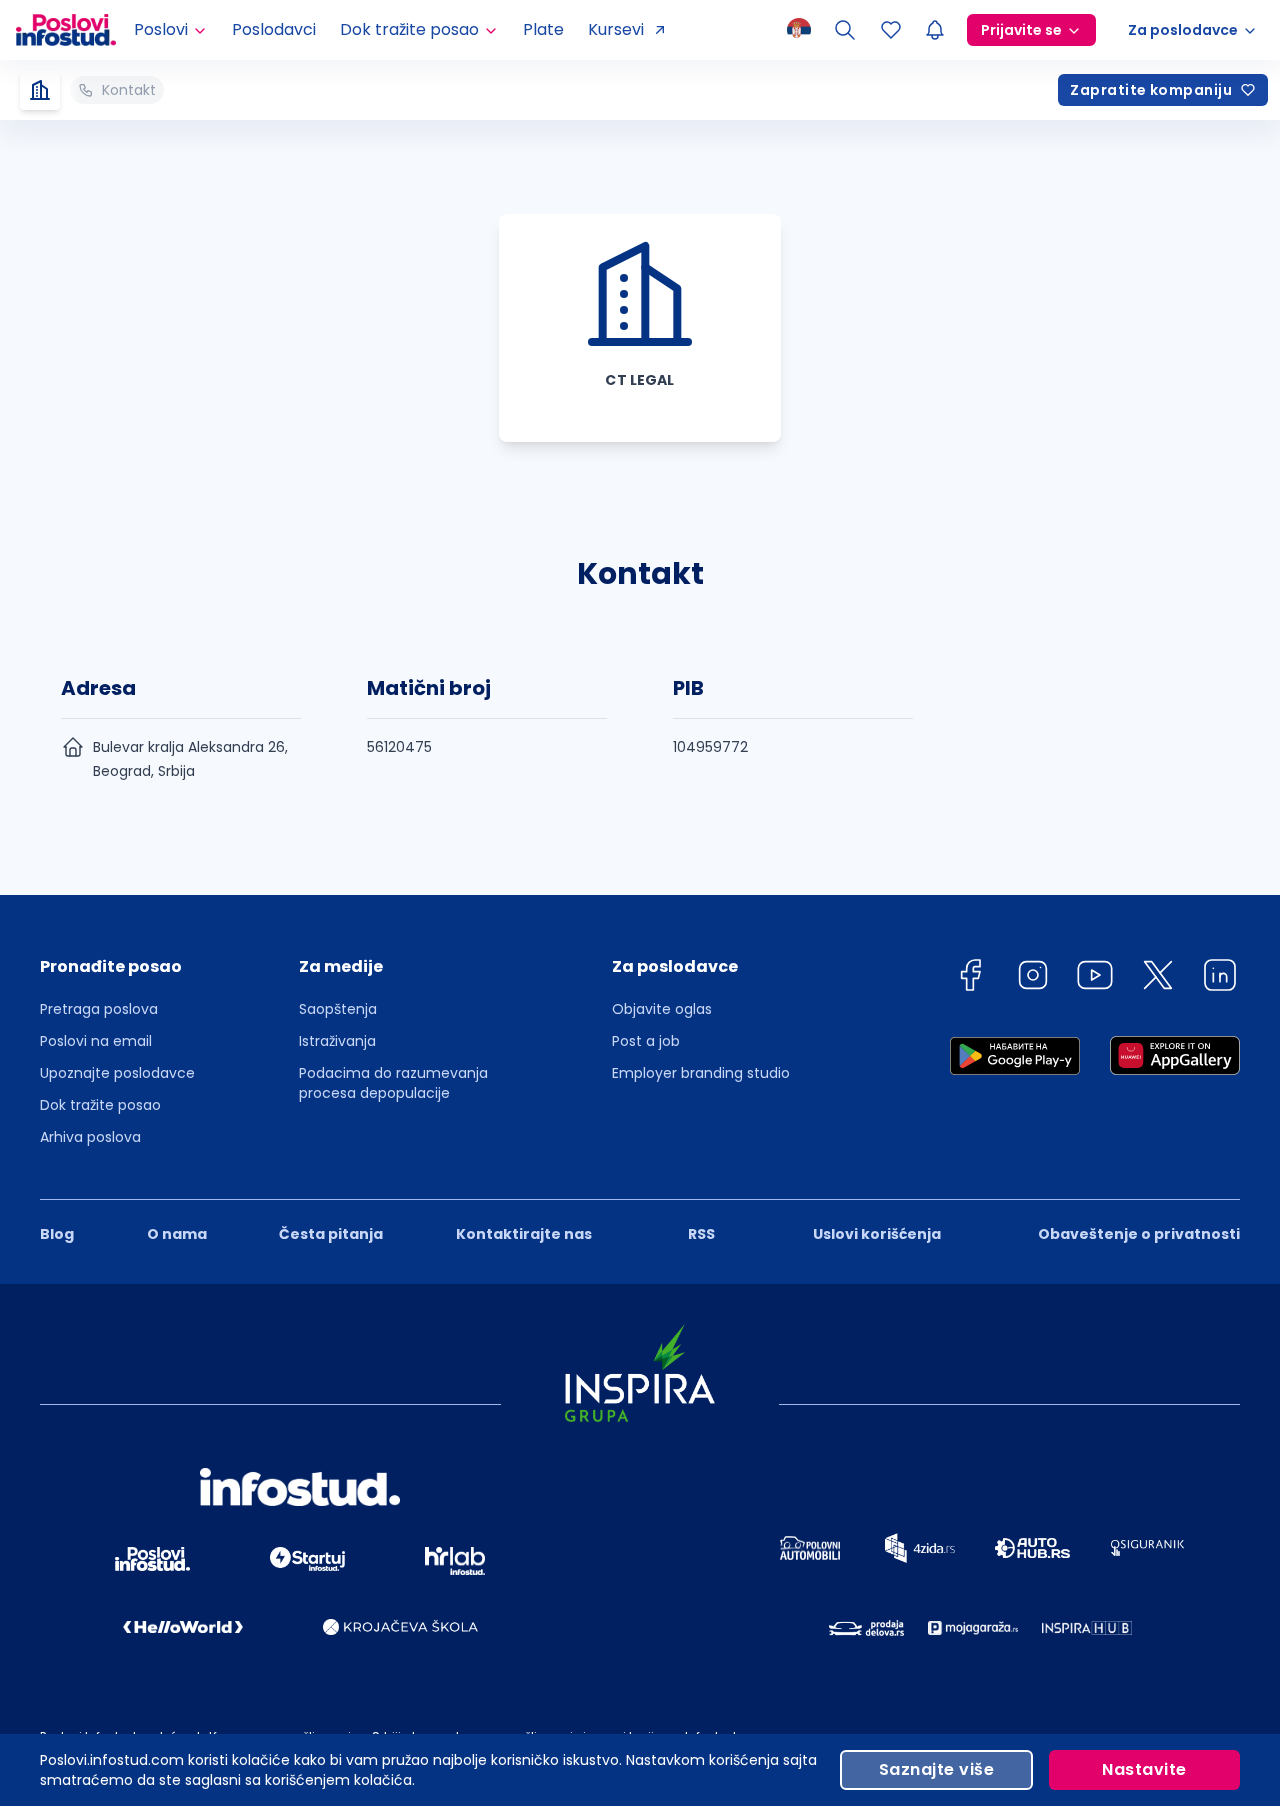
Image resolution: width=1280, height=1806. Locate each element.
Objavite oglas (662, 1009)
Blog (57, 1234)
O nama (177, 1234)
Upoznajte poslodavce (117, 1073)
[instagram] (1033, 978)
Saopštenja (338, 1009)
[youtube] (1095, 978)
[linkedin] (1220, 978)
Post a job (646, 1041)
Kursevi (616, 29)
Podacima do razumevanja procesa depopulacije (393, 1083)
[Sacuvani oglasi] (891, 30)
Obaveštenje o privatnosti (1139, 1234)
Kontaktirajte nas (524, 1234)
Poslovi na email (96, 1041)
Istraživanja (337, 1041)
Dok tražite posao (100, 1105)
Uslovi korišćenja (877, 1234)
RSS (701, 1234)
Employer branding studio (701, 1073)
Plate (543, 29)
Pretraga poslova (99, 1009)
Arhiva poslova (90, 1137)
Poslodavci (274, 29)
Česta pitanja (331, 1234)
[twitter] (1158, 978)
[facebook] (970, 978)
